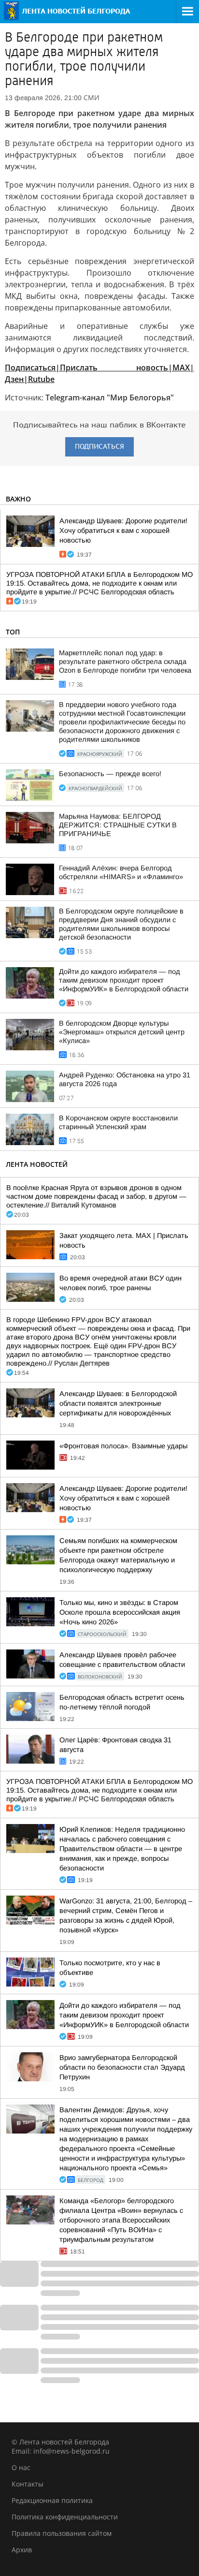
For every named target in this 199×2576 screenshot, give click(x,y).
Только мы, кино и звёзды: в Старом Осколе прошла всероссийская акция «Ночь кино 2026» (120, 1612)
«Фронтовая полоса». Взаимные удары (123, 1446)
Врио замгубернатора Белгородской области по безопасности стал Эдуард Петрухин (122, 2067)
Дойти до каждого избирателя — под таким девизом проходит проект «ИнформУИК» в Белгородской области (124, 980)
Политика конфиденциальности (65, 2517)
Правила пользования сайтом (62, 2533)
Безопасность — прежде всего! (110, 774)
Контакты (28, 2484)
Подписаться (99, 447)
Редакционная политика (52, 2500)
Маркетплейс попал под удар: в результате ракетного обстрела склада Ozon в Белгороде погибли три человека (125, 662)
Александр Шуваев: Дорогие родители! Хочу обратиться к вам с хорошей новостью (123, 530)
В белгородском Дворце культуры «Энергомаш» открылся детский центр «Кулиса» (122, 1032)
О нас (21, 2467)
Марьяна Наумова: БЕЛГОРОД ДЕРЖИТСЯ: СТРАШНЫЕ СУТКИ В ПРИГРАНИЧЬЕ (118, 825)
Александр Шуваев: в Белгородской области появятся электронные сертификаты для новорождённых (118, 1403)
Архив (22, 2550)
